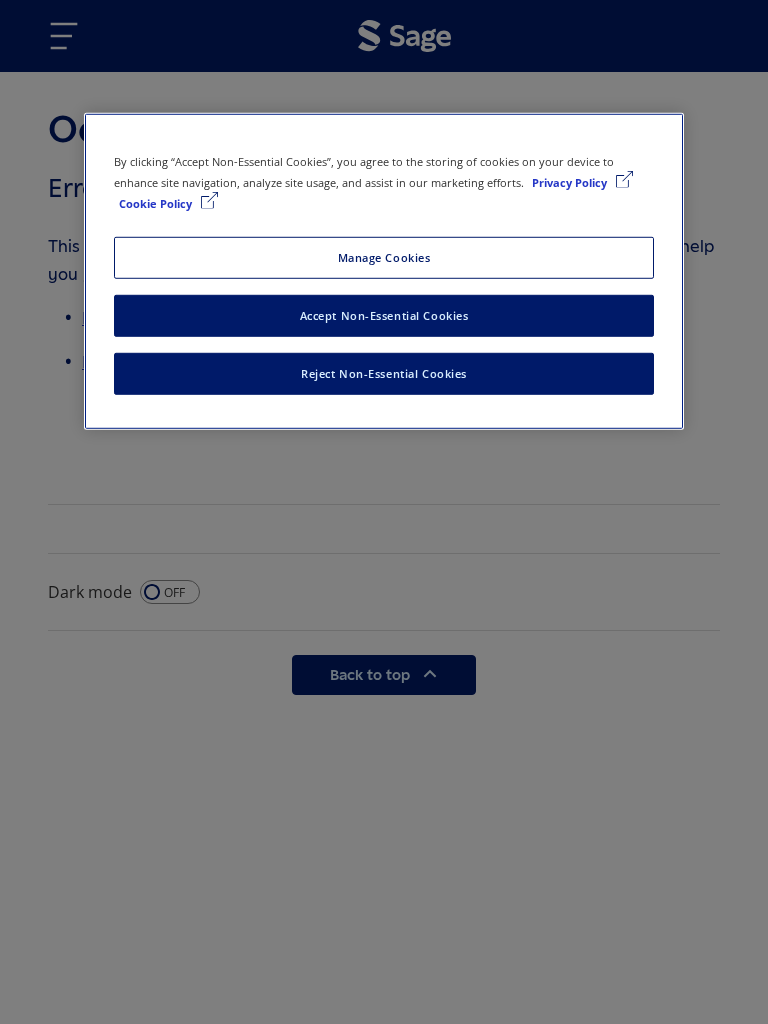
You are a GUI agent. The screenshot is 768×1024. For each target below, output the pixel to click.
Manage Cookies (384, 257)
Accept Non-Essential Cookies (384, 314)
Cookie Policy (157, 203)
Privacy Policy (571, 181)
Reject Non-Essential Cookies (384, 372)
